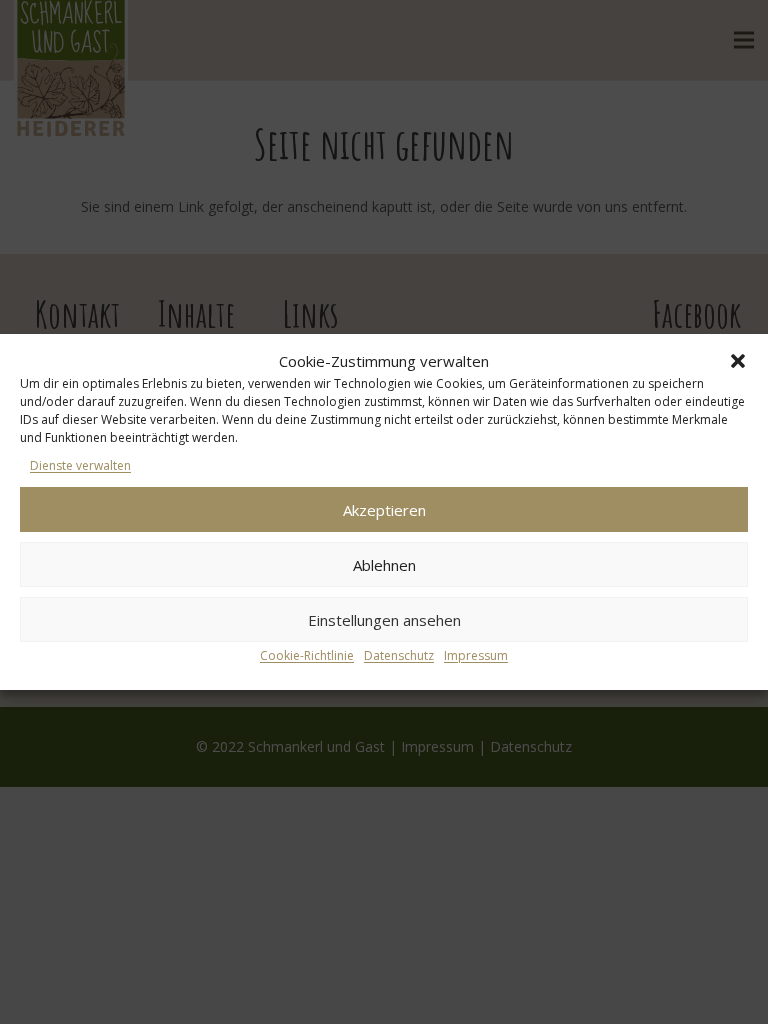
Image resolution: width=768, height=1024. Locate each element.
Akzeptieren (384, 510)
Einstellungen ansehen (384, 620)
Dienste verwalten (80, 465)
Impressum (476, 655)
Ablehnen (384, 565)
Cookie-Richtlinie (307, 655)
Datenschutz (399, 655)
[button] (738, 361)
